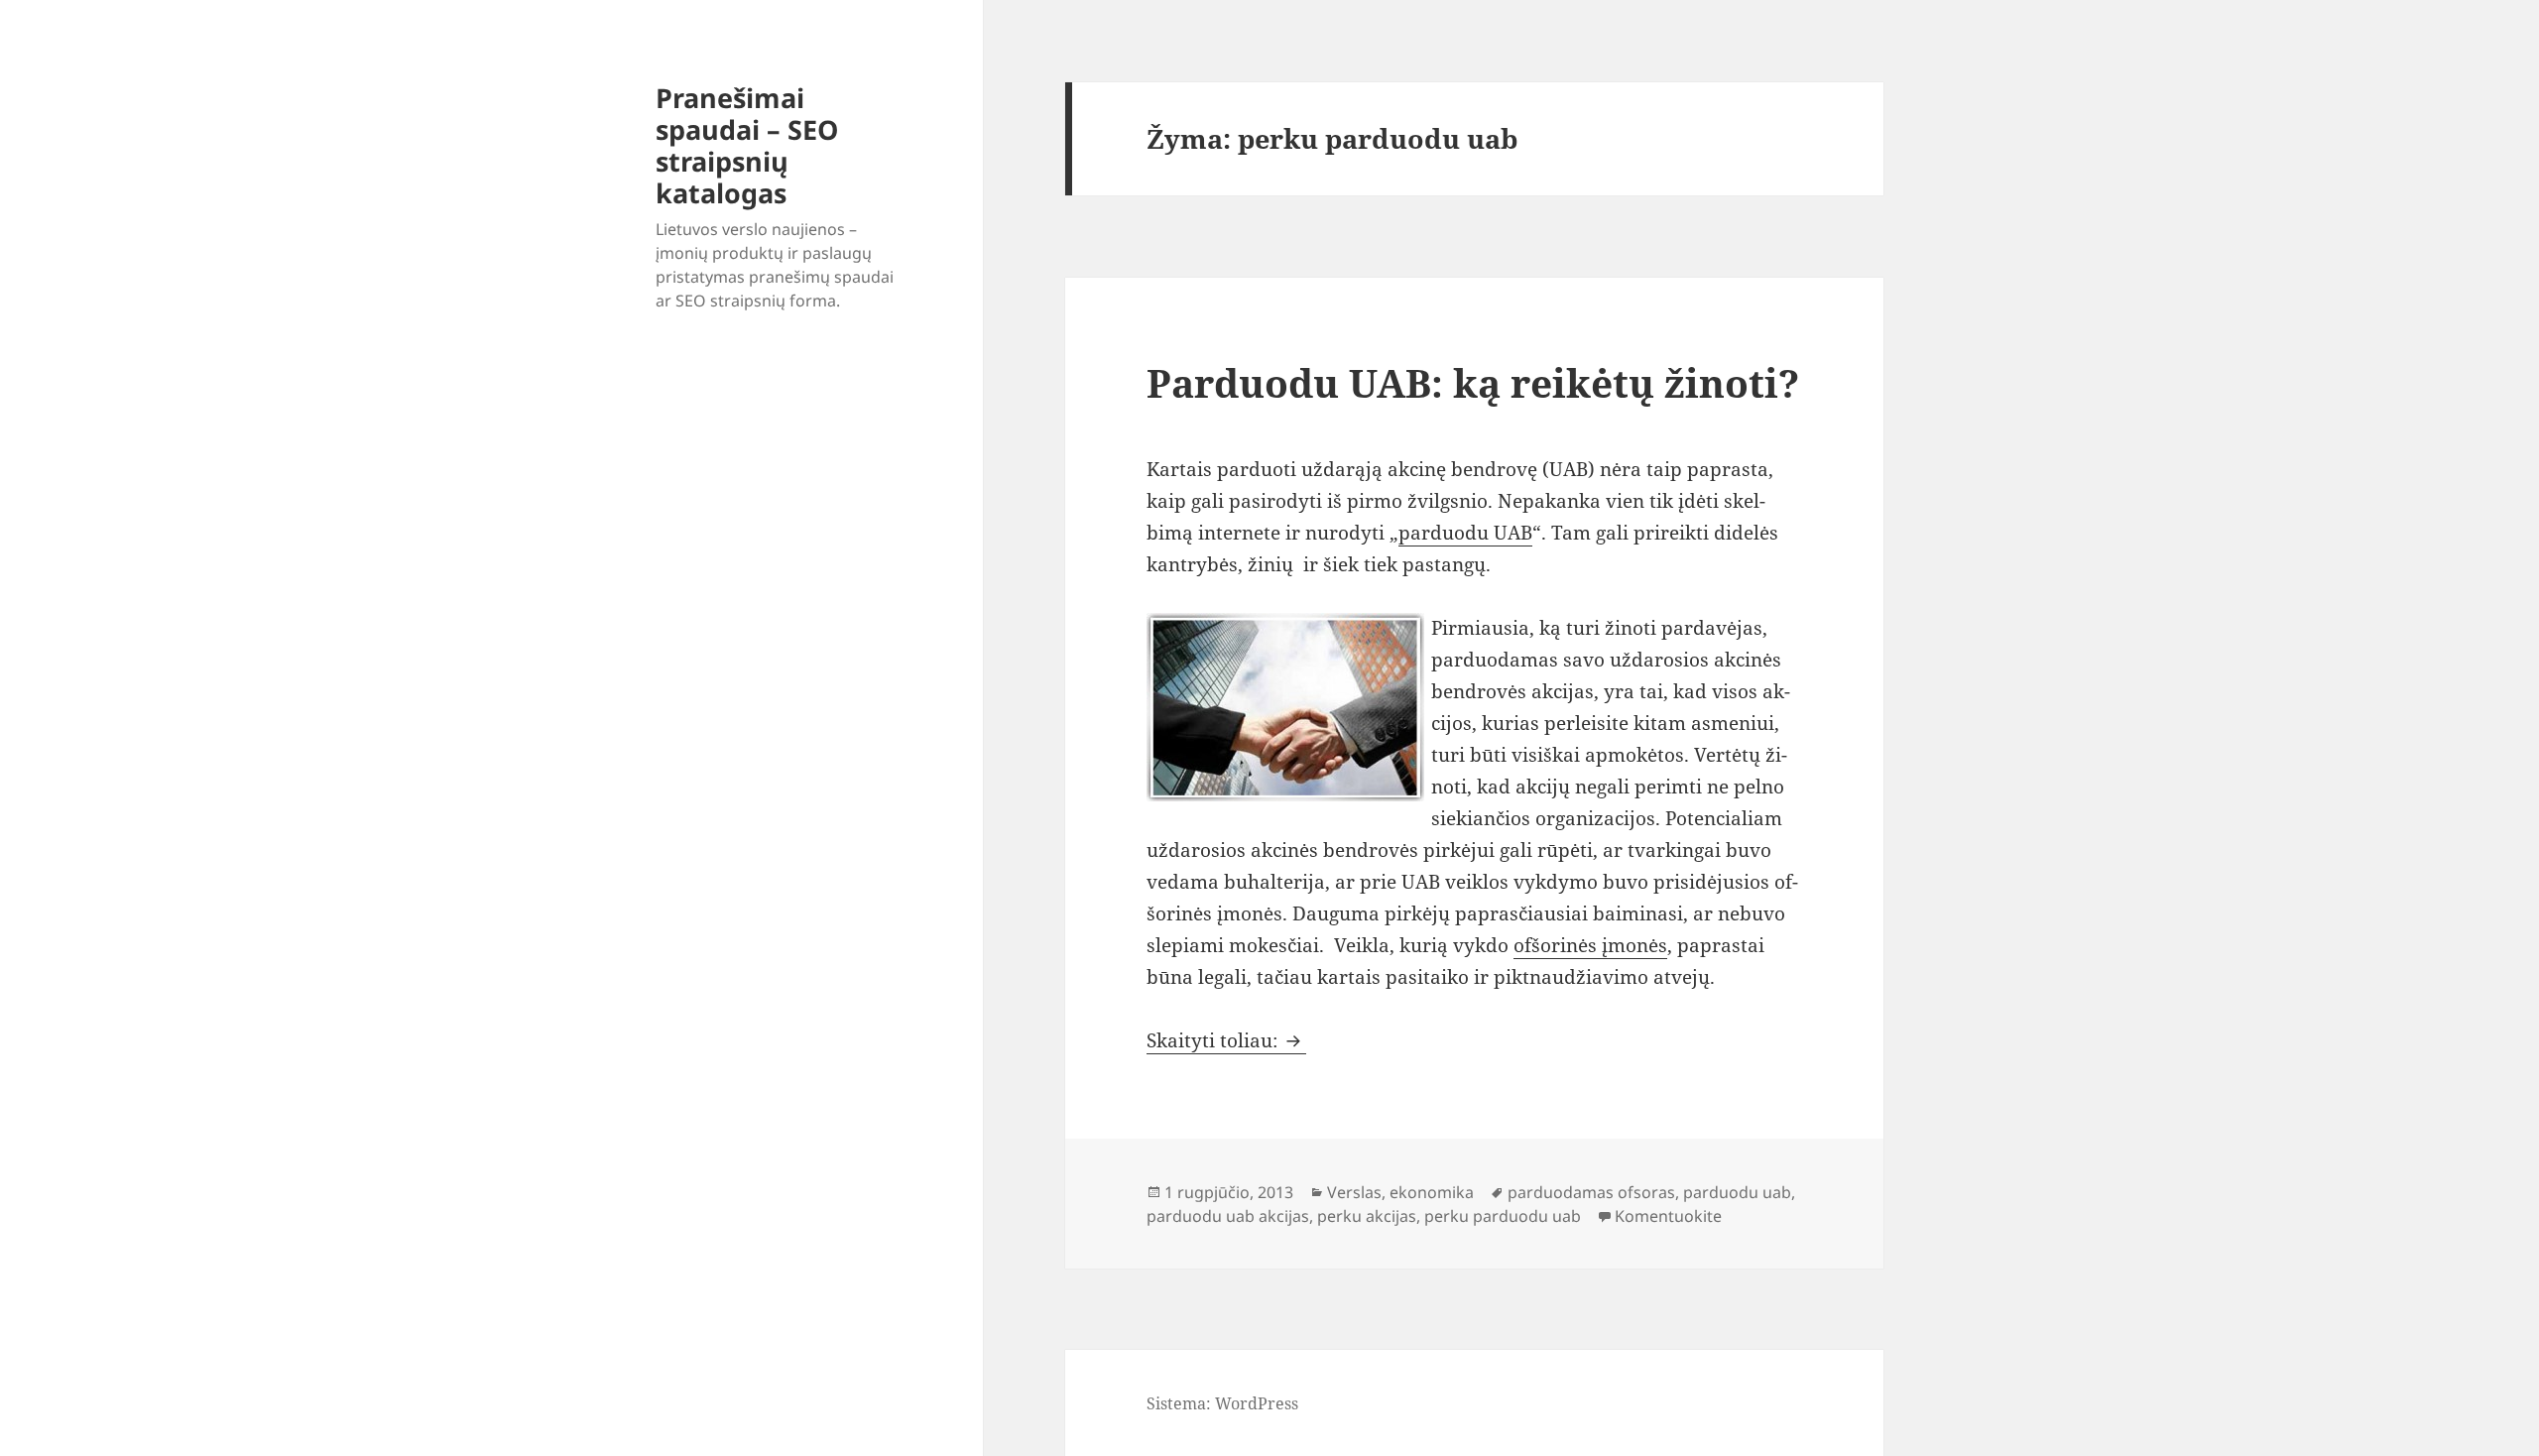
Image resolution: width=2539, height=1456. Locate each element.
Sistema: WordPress (1222, 1403)
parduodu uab (1737, 1192)
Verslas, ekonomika (1400, 1192)
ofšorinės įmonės (1590, 945)
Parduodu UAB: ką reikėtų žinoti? (1473, 382)
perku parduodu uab (1503, 1216)
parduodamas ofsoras (1591, 1192)
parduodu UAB (1465, 533)
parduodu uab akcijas (1228, 1216)
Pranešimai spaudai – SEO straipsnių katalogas (747, 145)
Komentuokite (1668, 1216)
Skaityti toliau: (1226, 1040)
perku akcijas (1367, 1216)
